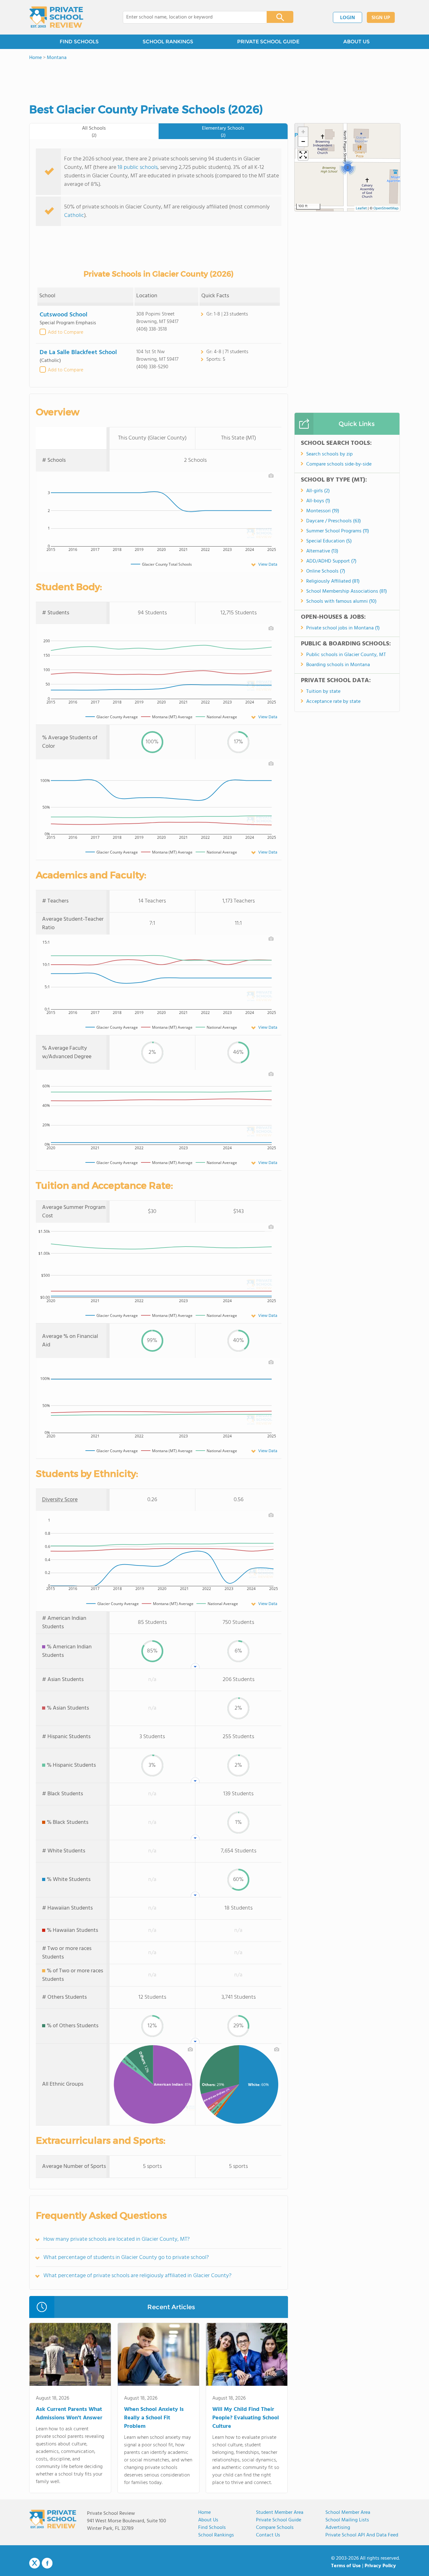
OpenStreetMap (386, 208)
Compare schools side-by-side (339, 464)
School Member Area (348, 2513)
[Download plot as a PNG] (271, 476)
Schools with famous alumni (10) (341, 601)
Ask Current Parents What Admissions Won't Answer (69, 2414)
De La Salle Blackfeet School (78, 353)
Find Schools (212, 2528)
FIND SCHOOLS (79, 42)
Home (204, 2513)
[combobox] (190, 17)
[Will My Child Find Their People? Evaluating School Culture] (247, 2356)
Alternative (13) (322, 551)
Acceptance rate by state (333, 702)
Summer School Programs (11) (338, 531)
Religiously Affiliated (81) (333, 581)
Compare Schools (275, 2528)
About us (208, 2520)
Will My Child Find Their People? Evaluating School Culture (246, 2418)
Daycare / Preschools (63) (334, 521)
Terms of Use (346, 2566)
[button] (348, 167)
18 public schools (138, 167)
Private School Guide (279, 2520)
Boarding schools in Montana (338, 665)
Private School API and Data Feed (362, 2535)
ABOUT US (356, 42)
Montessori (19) (323, 511)
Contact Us (268, 2535)
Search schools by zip (329, 454)
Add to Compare (65, 332)
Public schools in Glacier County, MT (346, 655)
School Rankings (216, 2535)
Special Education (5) (329, 541)
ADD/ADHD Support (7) (331, 561)
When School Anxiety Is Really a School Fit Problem (154, 2418)
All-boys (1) (318, 501)
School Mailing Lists (347, 2520)
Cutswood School (63, 315)
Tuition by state (323, 692)
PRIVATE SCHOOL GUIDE (268, 42)
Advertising (338, 2528)
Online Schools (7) (326, 571)
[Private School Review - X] (35, 2563)
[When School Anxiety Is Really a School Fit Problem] (158, 2356)
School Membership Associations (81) (347, 591)
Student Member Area (280, 2513)
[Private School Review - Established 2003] (56, 17)
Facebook (47, 2563)
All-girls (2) (318, 491)
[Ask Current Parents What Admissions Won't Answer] (70, 2356)
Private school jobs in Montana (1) (343, 628)
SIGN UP (381, 18)
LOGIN (348, 18)
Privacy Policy (380, 2566)
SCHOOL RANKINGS (168, 42)
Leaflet (361, 208)
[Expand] (303, 155)
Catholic (74, 216)
